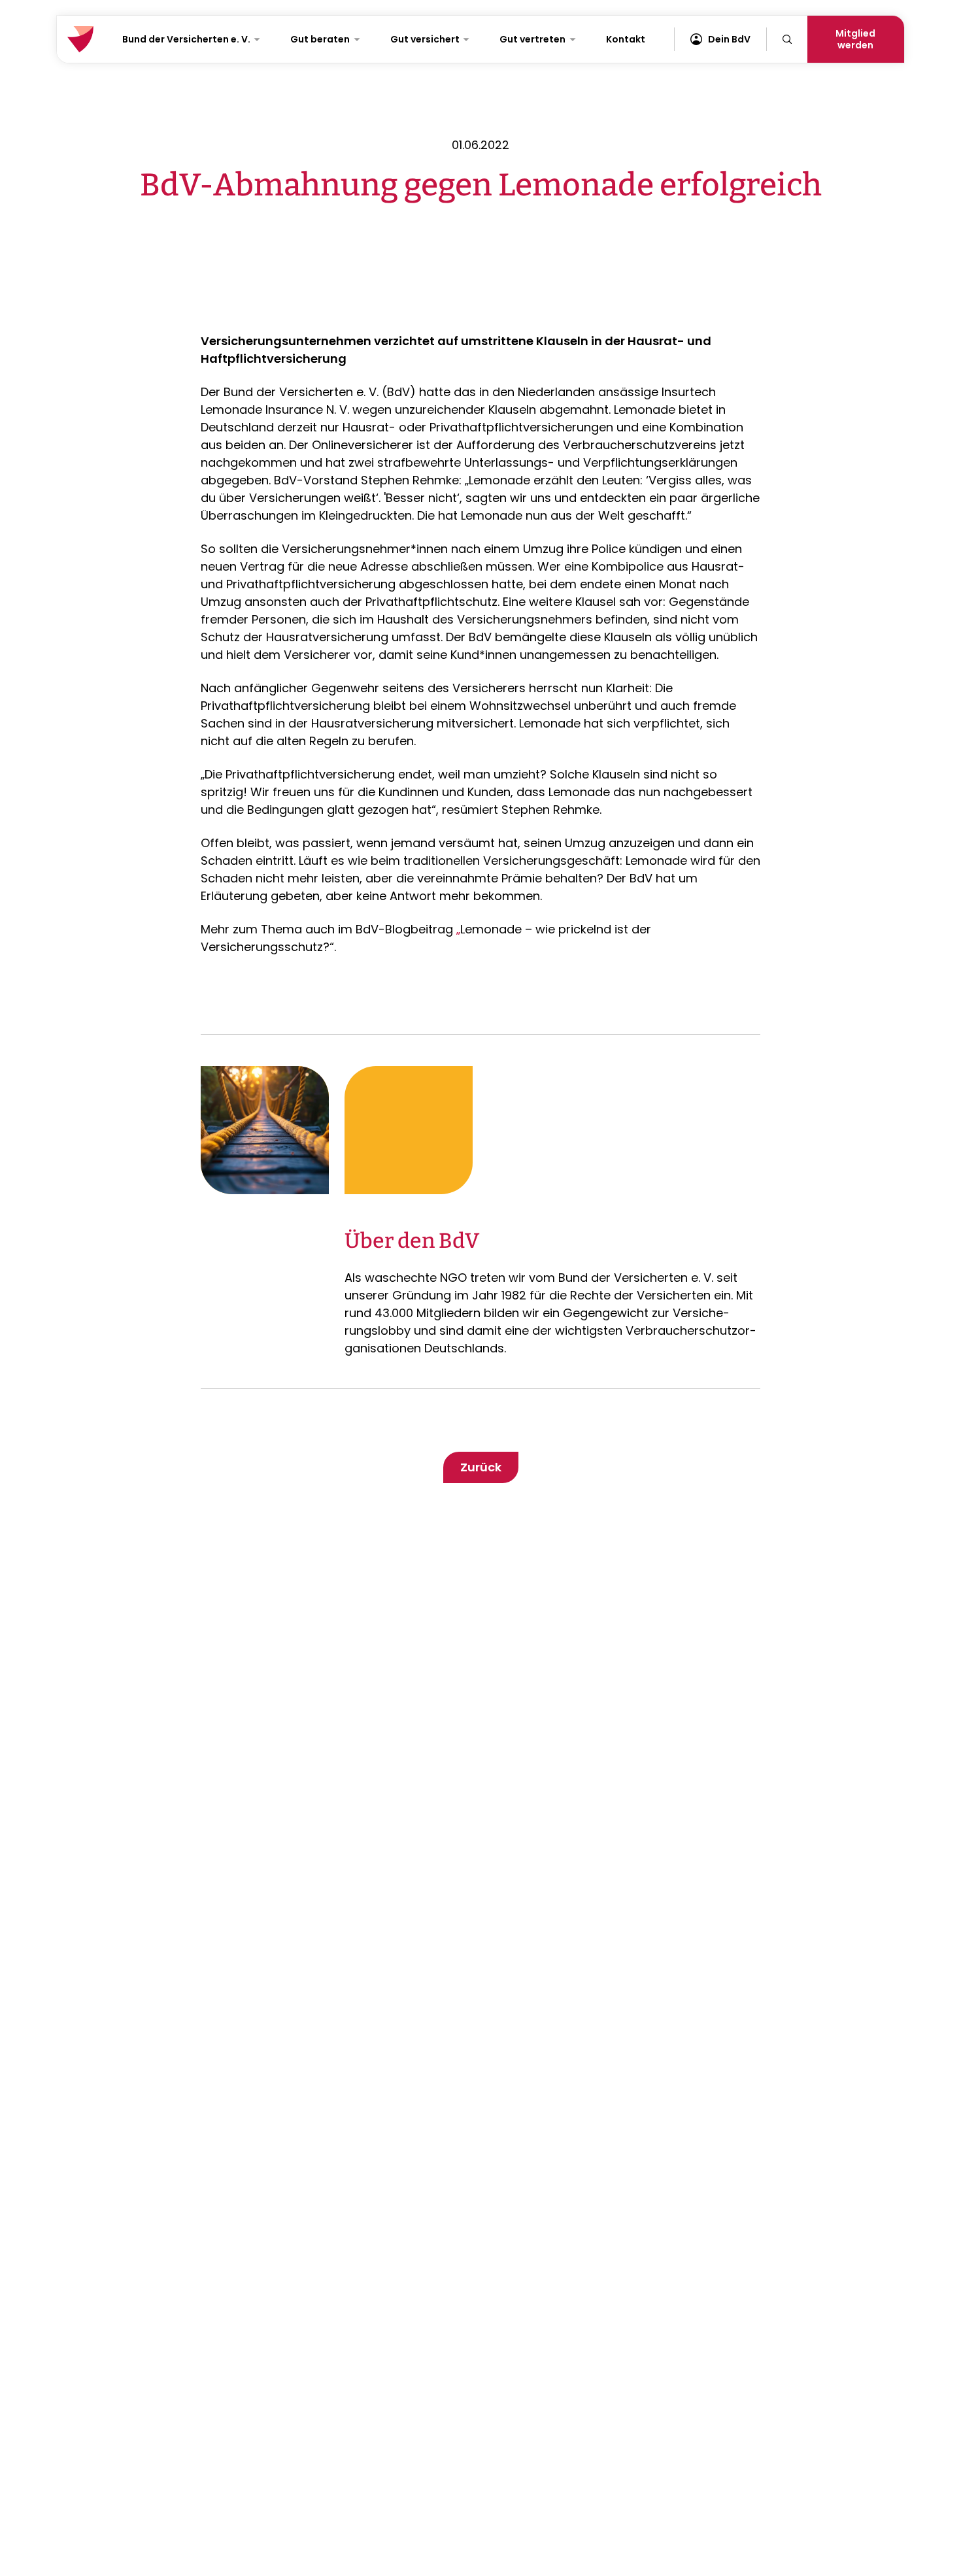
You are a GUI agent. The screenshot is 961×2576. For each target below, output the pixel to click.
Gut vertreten (532, 39)
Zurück (481, 1467)
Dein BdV (729, 39)
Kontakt (626, 39)
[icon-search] (787, 39)
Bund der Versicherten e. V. (186, 39)
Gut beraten (320, 39)
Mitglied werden (855, 39)
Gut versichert (425, 39)
